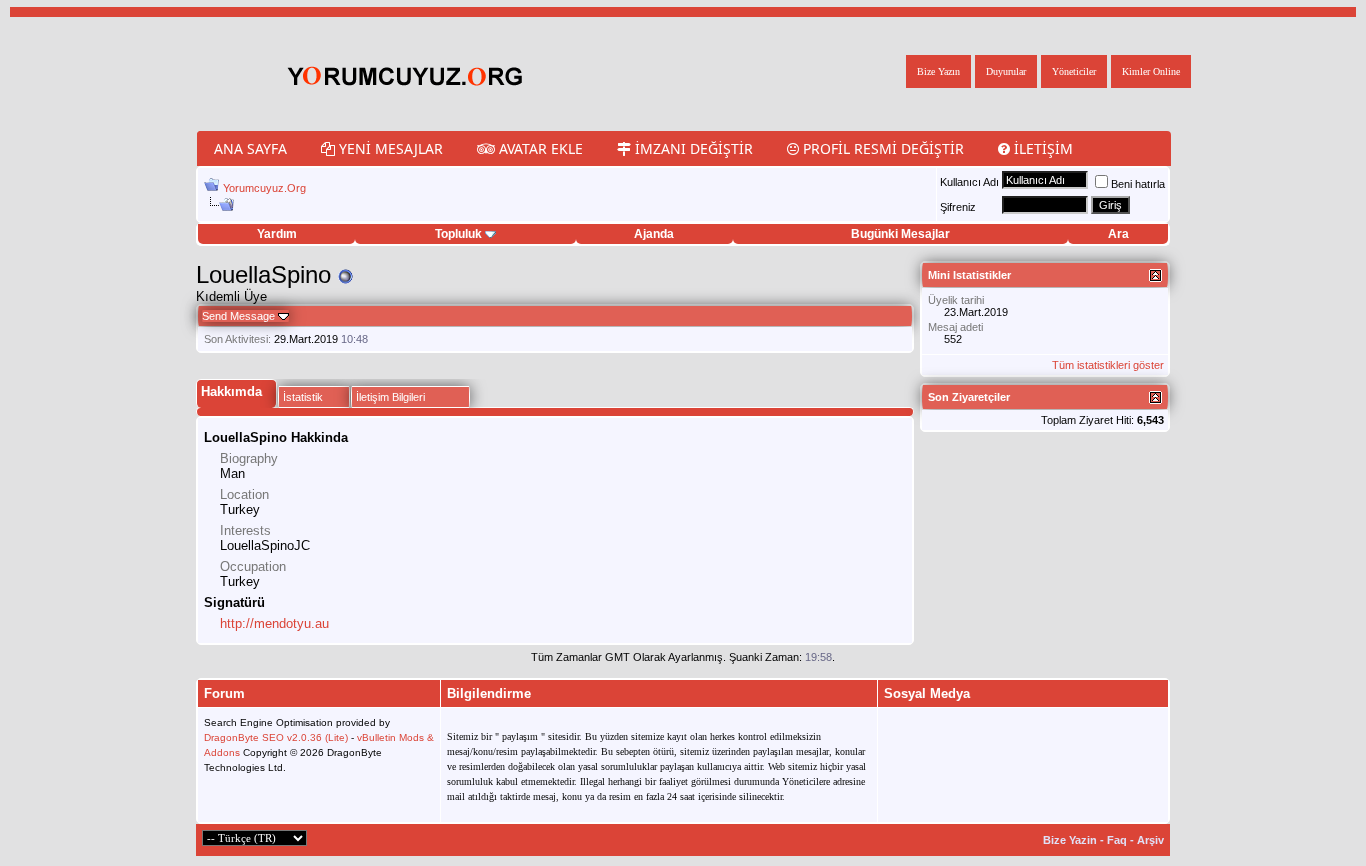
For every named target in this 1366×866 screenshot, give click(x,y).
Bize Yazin (1070, 840)
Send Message (238, 316)
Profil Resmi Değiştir (881, 148)
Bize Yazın (938, 71)
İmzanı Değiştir (692, 148)
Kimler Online (1151, 71)
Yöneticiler (1074, 71)
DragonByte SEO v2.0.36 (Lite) (276, 737)
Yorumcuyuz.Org (264, 188)
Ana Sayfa (250, 148)
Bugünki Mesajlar (900, 234)
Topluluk (458, 234)
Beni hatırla (1138, 184)
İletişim (1041, 148)
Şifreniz (958, 207)
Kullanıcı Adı (969, 182)
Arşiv (1150, 840)
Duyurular (1006, 71)
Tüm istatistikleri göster (1108, 365)
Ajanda (654, 234)
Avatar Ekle (539, 148)
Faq (1117, 840)
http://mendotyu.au (274, 623)
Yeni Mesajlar (389, 148)
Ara (1118, 234)
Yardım (277, 234)
